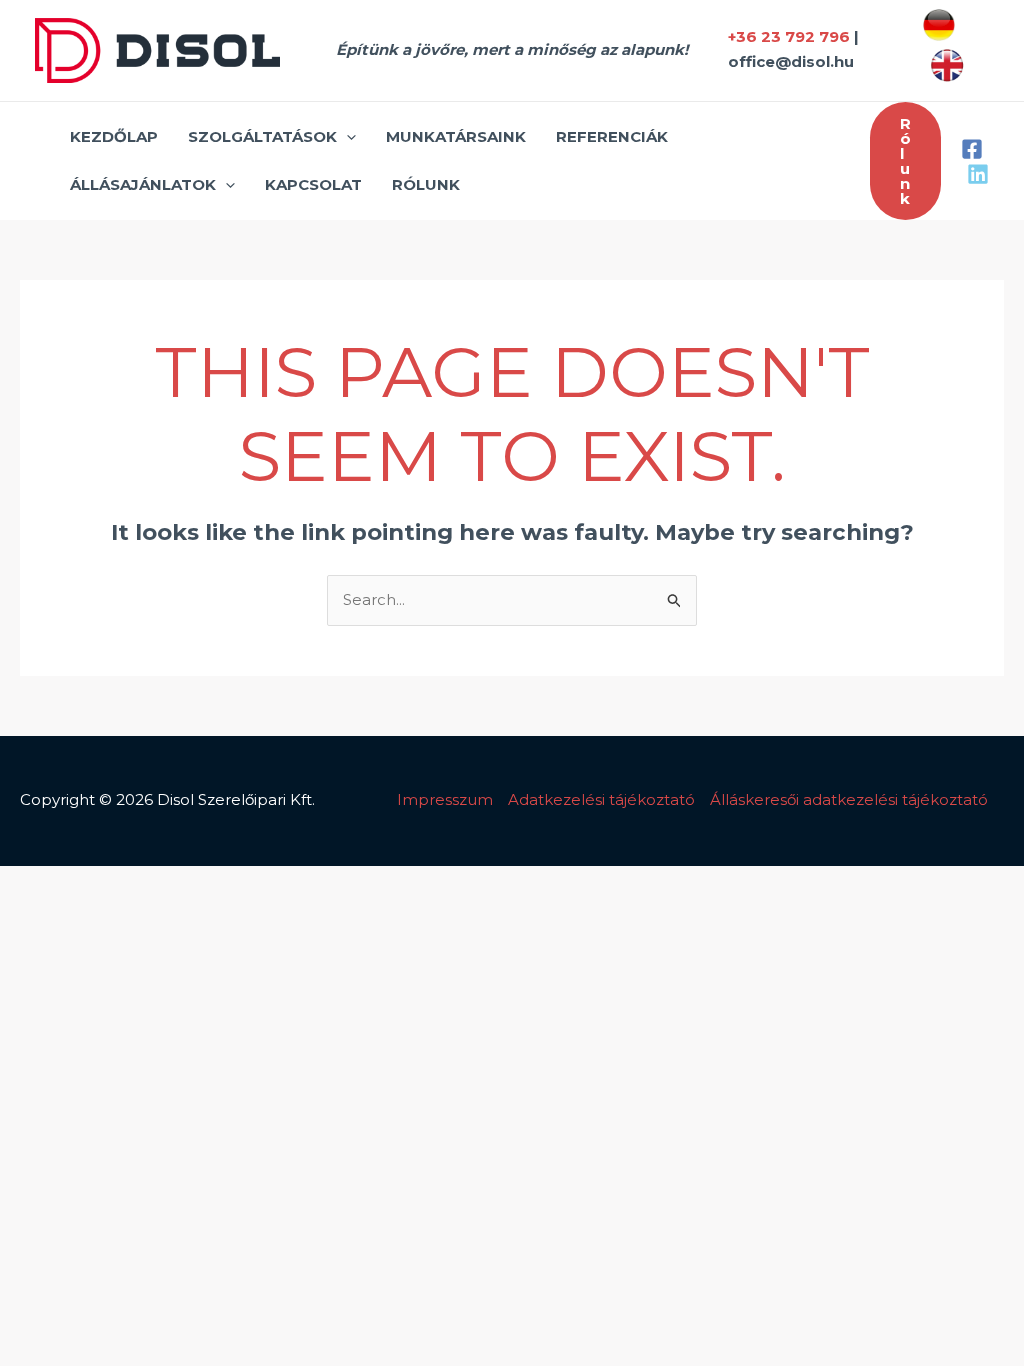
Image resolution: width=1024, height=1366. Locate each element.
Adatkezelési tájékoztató (601, 799)
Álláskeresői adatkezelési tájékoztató (849, 799)
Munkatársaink (456, 136)
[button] (346, 137)
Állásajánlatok (143, 184)
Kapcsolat (313, 184)
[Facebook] (972, 149)
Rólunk (426, 184)
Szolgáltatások (262, 136)
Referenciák (612, 136)
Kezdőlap (114, 136)
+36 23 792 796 (789, 36)
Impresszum (445, 799)
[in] (978, 174)
